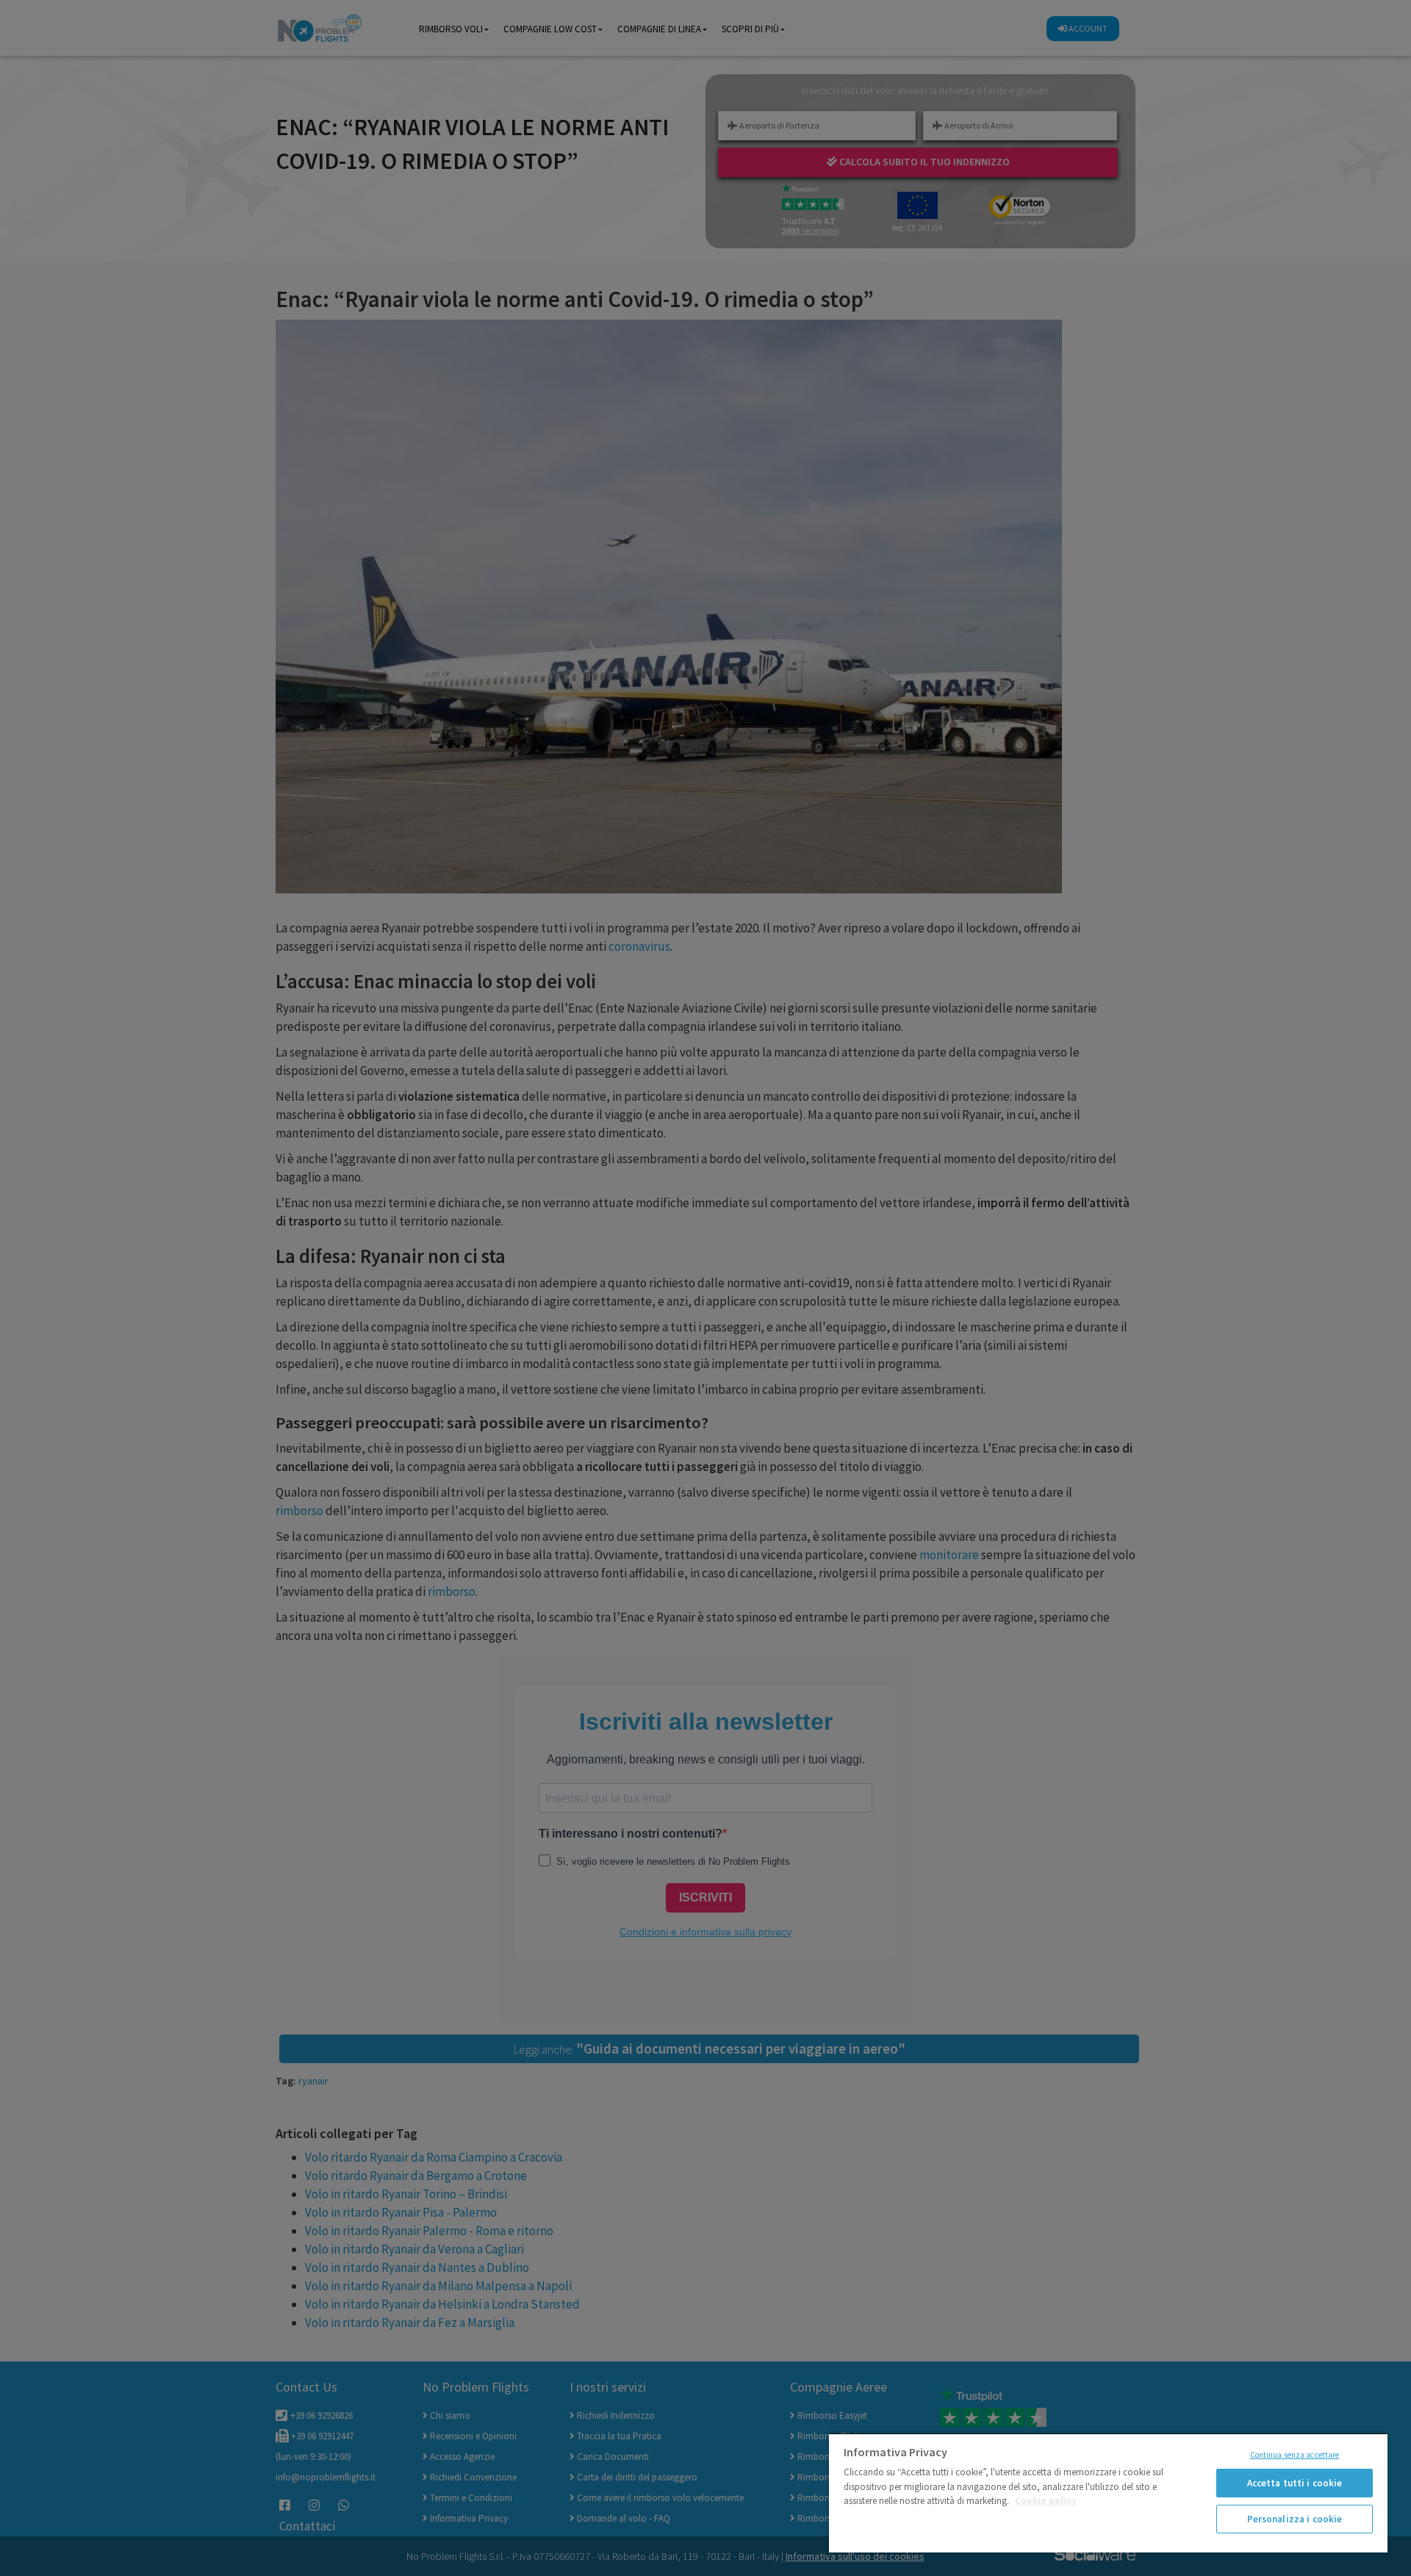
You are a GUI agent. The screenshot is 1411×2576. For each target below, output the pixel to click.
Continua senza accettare (1295, 2455)
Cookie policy (1046, 2501)
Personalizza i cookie (1295, 2519)
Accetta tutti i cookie (1295, 2483)
